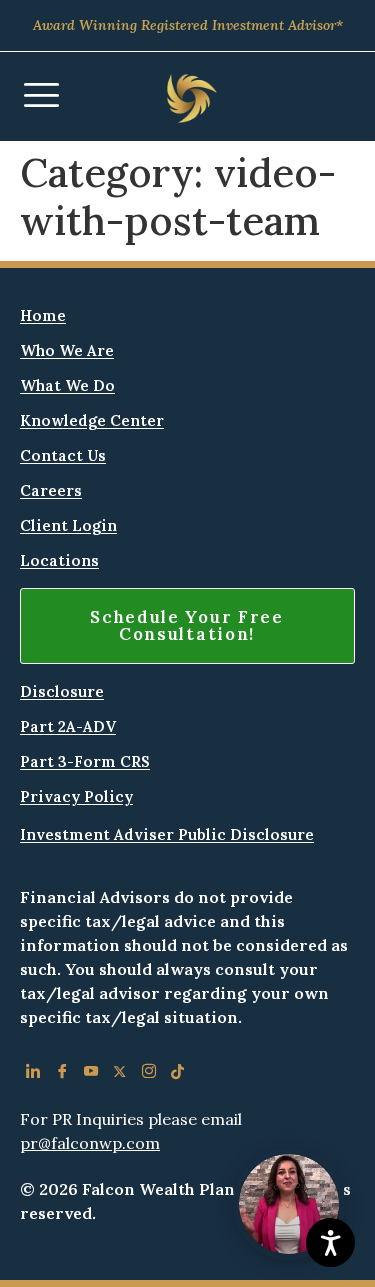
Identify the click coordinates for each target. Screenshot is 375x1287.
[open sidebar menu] (41, 96)
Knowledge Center (92, 420)
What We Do (67, 385)
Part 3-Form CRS (85, 761)
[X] (119, 1075)
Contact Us (63, 455)
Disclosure (62, 691)
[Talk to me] (289, 1204)
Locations (59, 560)
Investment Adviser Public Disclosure (167, 834)
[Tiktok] (177, 1075)
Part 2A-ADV (68, 726)
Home (43, 315)
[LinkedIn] (32, 1075)
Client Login (68, 525)
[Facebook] (61, 1075)
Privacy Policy (76, 796)
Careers (51, 490)
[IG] (148, 1075)
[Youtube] (90, 1075)
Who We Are (67, 350)
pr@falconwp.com (90, 1143)
